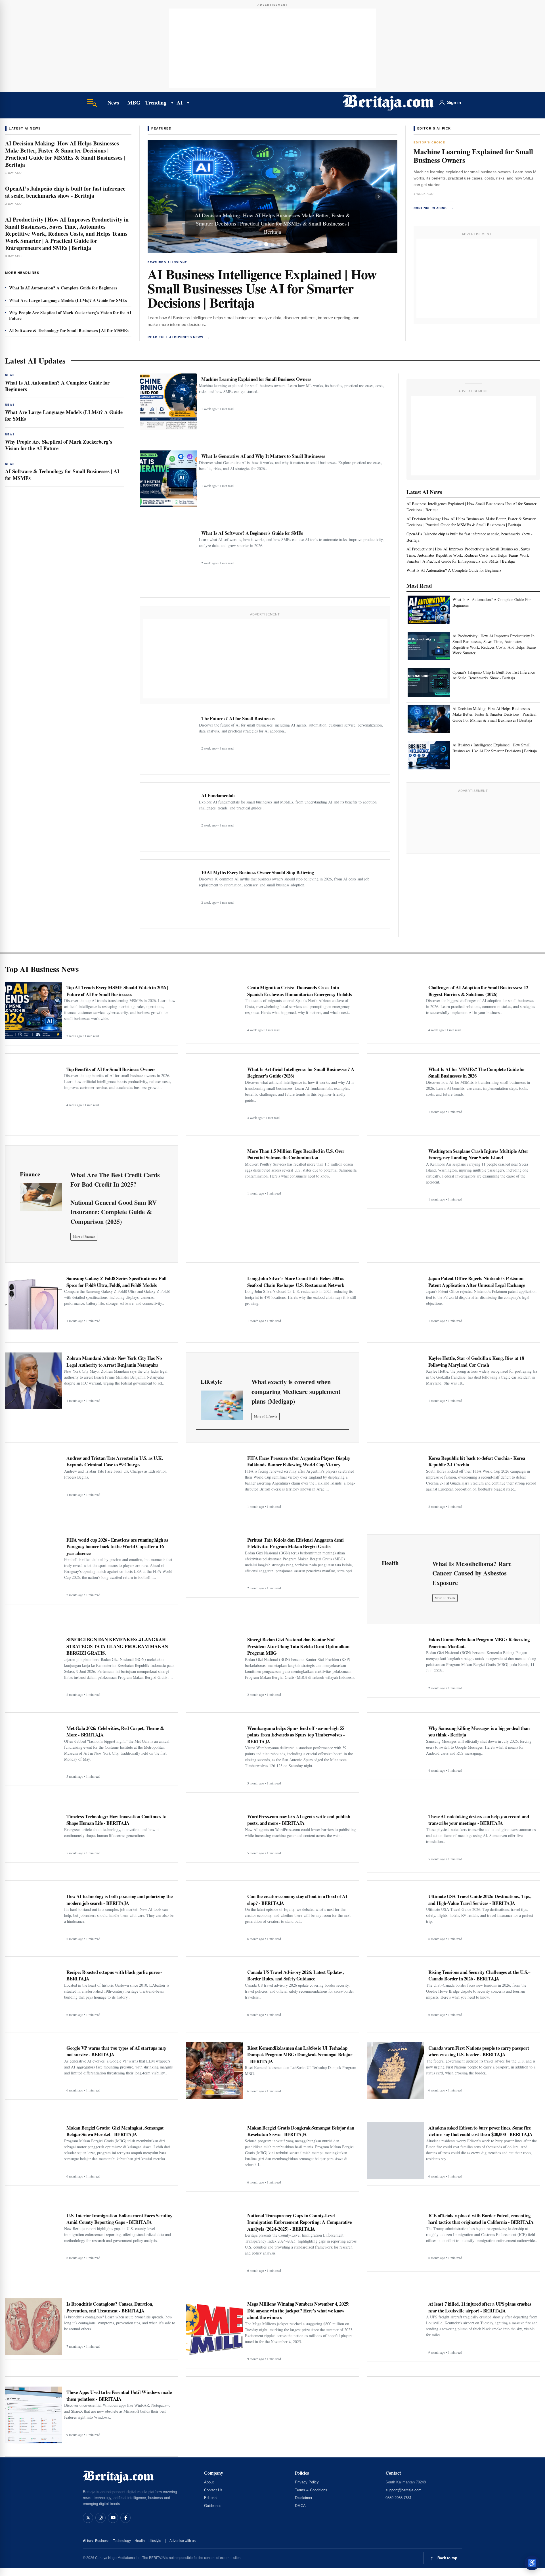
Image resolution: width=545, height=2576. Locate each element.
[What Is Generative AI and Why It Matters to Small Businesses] (168, 479)
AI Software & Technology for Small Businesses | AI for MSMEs (69, 330)
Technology (122, 2541)
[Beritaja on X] (88, 2518)
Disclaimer (304, 2498)
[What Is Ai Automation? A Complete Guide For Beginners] (429, 610)
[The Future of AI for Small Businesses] (168, 741)
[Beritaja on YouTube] (113, 2518)
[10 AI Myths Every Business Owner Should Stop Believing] (168, 895)
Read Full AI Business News (179, 337)
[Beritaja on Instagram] (100, 2518)
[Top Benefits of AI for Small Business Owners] (33, 1092)
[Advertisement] (272, 48)
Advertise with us (183, 2541)
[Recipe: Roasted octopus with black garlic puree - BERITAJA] (33, 1993)
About (209, 2482)
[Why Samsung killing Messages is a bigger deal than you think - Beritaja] (395, 1749)
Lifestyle (155, 2541)
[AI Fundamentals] (168, 818)
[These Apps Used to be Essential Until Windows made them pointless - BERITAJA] (33, 2415)
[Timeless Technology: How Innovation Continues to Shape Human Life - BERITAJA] (33, 1834)
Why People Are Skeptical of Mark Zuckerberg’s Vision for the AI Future (70, 315)
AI (180, 102)
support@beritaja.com (403, 2490)
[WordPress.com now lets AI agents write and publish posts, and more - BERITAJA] (214, 1834)
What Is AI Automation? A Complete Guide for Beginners (63, 288)
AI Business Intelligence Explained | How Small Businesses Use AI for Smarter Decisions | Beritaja (262, 288)
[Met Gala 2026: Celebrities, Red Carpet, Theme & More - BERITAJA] (33, 1751)
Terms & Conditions (311, 2490)
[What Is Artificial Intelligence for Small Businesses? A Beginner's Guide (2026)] (214, 1092)
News (113, 103)
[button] (166, 197)
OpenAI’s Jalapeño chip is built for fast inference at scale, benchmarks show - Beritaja (65, 192)
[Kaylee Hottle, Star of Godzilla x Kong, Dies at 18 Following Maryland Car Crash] (395, 1379)
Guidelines (213, 2506)
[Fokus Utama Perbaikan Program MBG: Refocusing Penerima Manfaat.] (395, 1662)
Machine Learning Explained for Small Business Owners (473, 156)
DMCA (300, 2506)
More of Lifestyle (266, 1416)
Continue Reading (434, 208)
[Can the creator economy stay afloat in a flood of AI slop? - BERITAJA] (214, 1917)
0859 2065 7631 (399, 2498)
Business (102, 2541)
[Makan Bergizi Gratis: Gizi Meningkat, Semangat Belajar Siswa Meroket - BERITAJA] (33, 2151)
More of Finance (84, 1236)
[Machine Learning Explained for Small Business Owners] (168, 402)
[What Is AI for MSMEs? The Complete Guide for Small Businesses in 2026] (395, 1092)
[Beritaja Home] (388, 103)
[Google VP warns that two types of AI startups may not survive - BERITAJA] (33, 2069)
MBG (134, 102)
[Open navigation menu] (92, 103)
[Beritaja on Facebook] (125, 2518)
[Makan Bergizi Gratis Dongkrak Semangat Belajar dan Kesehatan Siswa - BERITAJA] (214, 2151)
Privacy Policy (307, 2482)
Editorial (211, 2498)
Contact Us (213, 2490)
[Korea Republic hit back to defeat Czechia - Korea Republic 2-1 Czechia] (395, 1481)
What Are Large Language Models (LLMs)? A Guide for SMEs (68, 300)
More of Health (445, 1598)
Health (140, 2541)
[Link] (41, 1197)
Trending (156, 102)
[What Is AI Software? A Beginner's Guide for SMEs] (168, 556)
